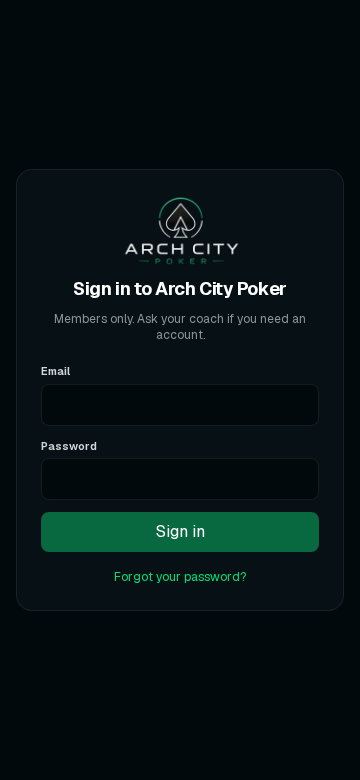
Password (69, 446)
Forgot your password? (180, 577)
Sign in (180, 531)
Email (55, 371)
